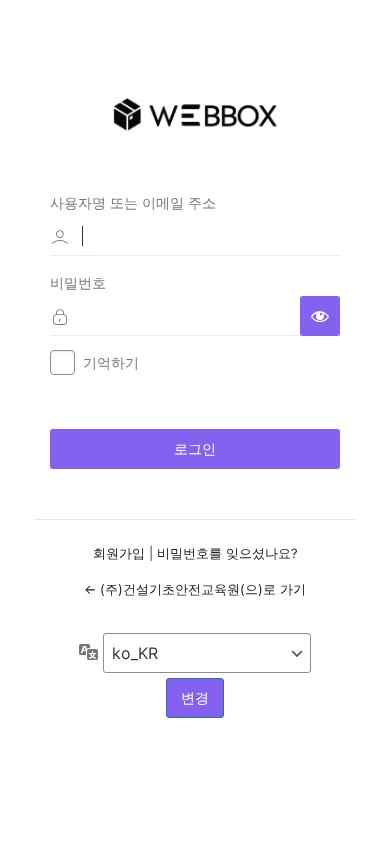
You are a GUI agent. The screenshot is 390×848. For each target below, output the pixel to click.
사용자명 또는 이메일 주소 (133, 202)
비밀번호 (78, 282)
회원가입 (119, 553)
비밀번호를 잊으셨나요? (227, 553)
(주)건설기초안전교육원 (195, 114)
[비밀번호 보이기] (320, 316)
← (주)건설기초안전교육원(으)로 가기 (195, 589)
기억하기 (111, 362)
